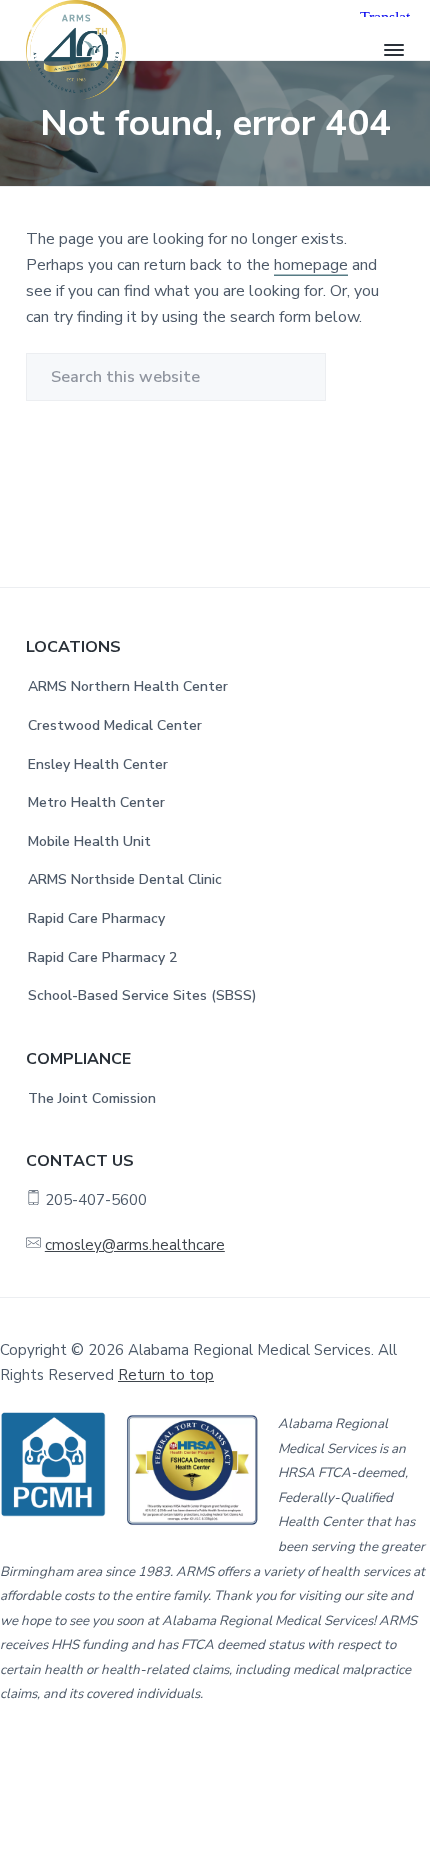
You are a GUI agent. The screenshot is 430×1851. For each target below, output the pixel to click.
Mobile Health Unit (89, 841)
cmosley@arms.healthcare (135, 1245)
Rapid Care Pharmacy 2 (102, 957)
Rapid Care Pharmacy (96, 918)
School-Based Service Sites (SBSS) (142, 995)
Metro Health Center (96, 802)
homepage (311, 265)
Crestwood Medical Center (115, 725)
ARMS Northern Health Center (128, 686)
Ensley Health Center (98, 764)
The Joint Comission (92, 1098)
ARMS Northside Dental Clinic (125, 879)
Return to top (166, 1375)
